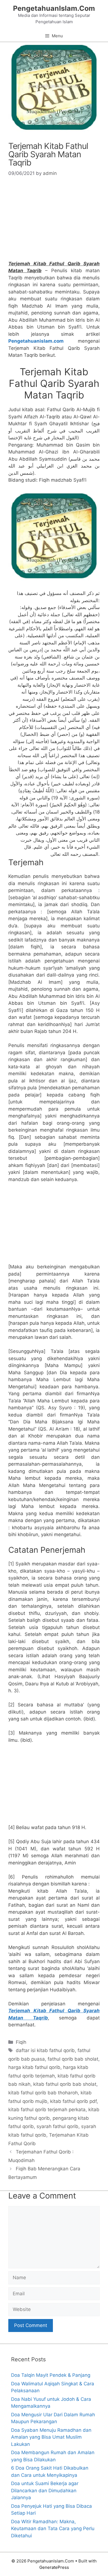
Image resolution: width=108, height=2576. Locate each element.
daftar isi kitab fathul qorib (45, 2050)
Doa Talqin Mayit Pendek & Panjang (51, 2375)
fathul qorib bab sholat (73, 2059)
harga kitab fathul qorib (34, 2067)
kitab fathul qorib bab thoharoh (43, 2093)
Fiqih (21, 2042)
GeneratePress (54, 2567)
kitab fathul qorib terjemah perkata (47, 2110)
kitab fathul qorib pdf (73, 2101)
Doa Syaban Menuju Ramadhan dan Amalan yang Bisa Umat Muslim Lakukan (51, 2437)
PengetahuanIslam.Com (54, 8)
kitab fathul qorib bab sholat (65, 2084)
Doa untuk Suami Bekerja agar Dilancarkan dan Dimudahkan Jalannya (45, 2490)
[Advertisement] (54, 221)
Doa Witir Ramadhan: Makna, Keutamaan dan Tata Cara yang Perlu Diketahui (53, 2529)
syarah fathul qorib (57, 2126)
